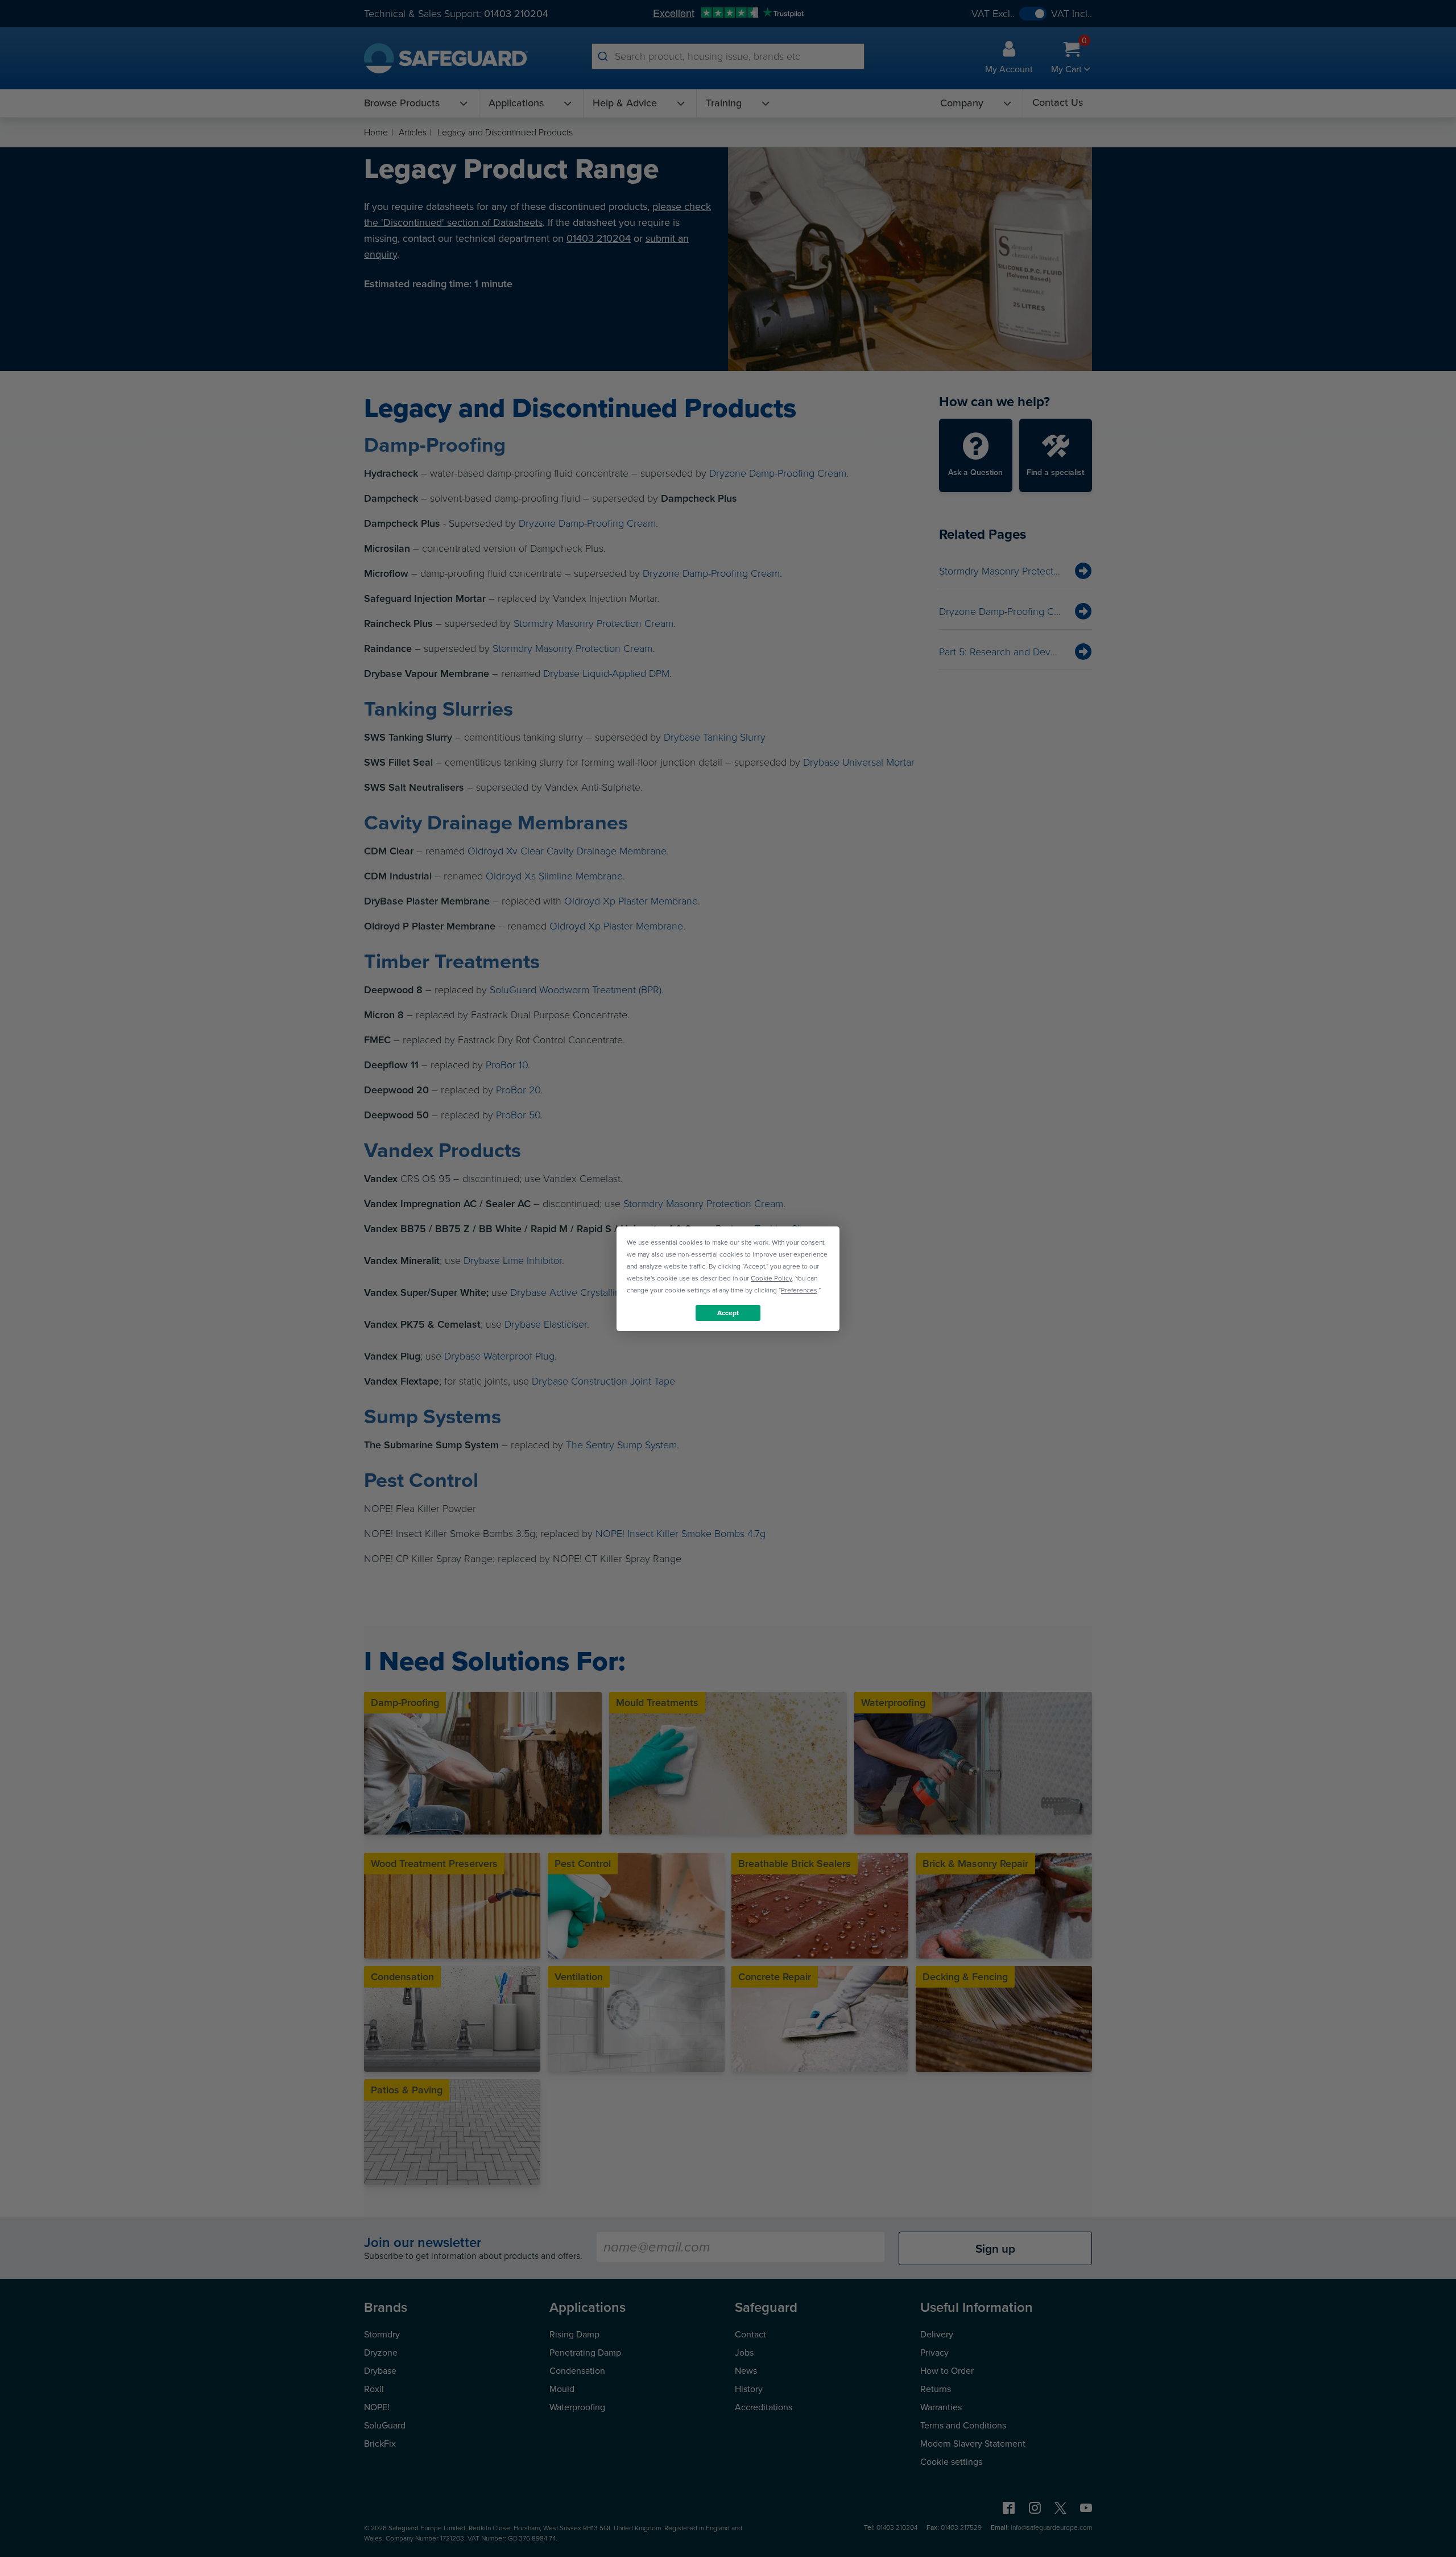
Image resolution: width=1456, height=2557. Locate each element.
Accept (728, 1312)
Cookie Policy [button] (771, 1278)
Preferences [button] (799, 1290)
